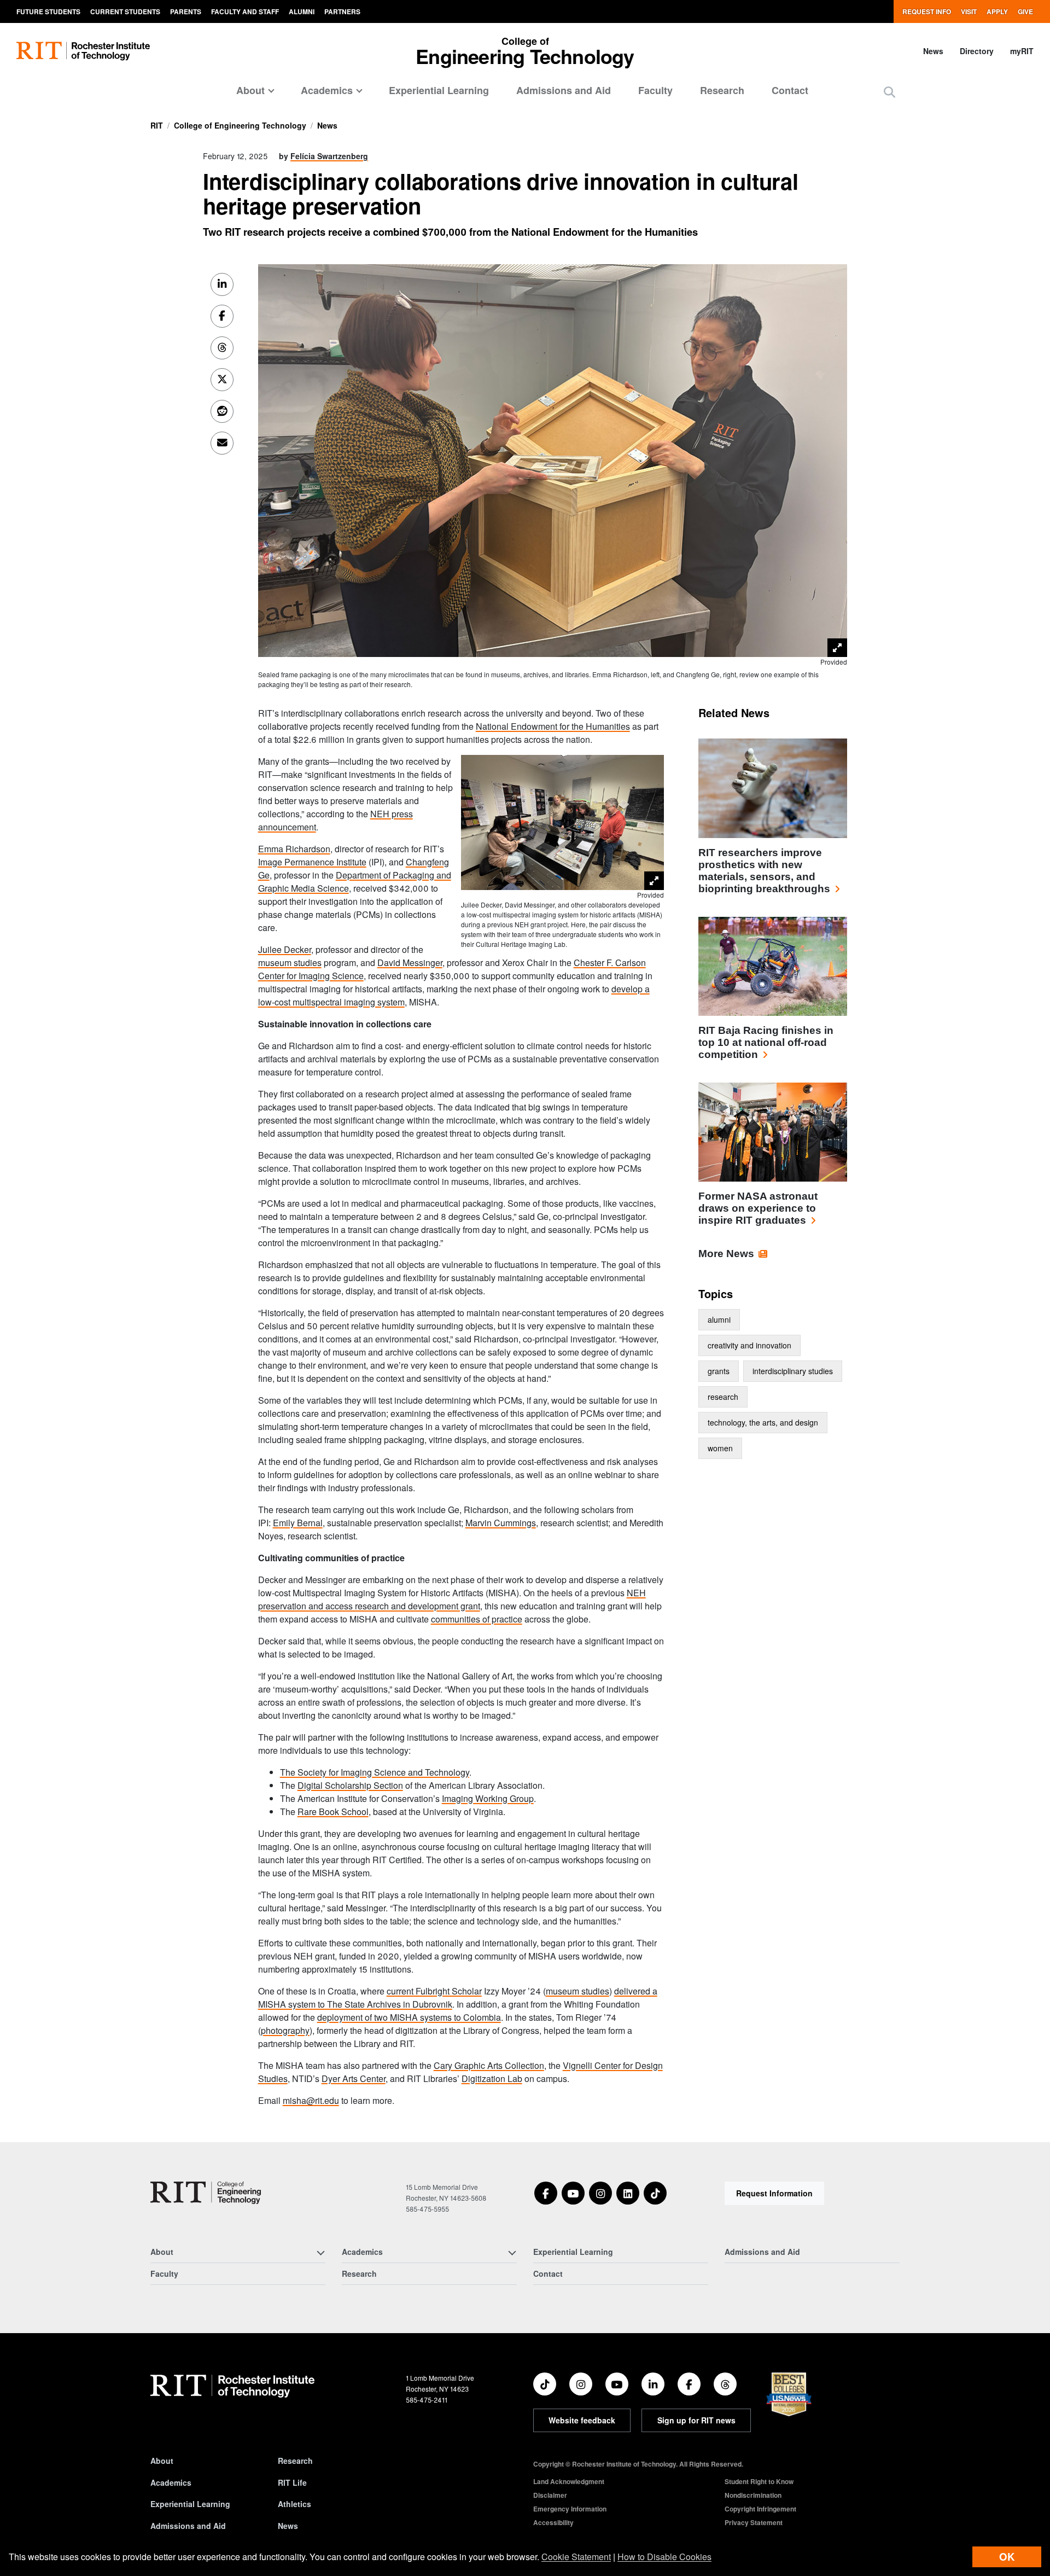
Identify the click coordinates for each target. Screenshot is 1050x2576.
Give (1025, 11)
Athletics (294, 2504)
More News (726, 1254)
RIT (157, 125)
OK (1007, 2557)
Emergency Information (570, 2509)
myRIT (1022, 51)
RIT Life (292, 2482)
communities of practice (477, 1619)
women (720, 1448)
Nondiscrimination (753, 2495)
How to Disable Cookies (664, 2557)
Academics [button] (327, 90)
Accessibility (553, 2522)
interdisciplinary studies (793, 1371)
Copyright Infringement (760, 2509)
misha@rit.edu (311, 2100)
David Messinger (410, 963)
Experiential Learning (439, 90)
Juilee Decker (285, 949)
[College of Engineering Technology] (206, 2193)
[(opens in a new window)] (546, 2193)
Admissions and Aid (564, 90)
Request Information (774, 2193)
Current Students (125, 11)
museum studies (290, 963)
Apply (997, 11)
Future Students (48, 11)
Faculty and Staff (245, 11)
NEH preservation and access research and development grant (452, 1599)
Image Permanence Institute (312, 862)
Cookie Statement (576, 2557)
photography (285, 2030)
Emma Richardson (294, 849)
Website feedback (582, 2420)
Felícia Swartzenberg (329, 156)
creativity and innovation (749, 1345)
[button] (889, 92)
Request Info (927, 11)
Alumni (302, 11)
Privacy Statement (754, 2522)
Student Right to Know (759, 2481)
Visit (969, 11)
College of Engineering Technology (240, 125)
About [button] (250, 90)
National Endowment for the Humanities (553, 726)
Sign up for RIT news (696, 2420)
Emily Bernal (298, 1523)
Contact (790, 90)
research (723, 1397)
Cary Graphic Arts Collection (489, 2065)
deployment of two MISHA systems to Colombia (409, 2017)
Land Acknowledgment (569, 2481)
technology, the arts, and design (763, 1422)
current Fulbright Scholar (434, 1991)
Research (722, 90)
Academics (171, 2482)
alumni (719, 1319)
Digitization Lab (492, 2078)
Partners (342, 11)
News (933, 51)
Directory (977, 51)
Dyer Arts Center (354, 2078)
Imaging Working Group (488, 1798)
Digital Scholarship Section (350, 1785)
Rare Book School (333, 1812)
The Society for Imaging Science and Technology (375, 1772)
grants (719, 1371)
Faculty (655, 90)
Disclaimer (550, 2495)
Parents (186, 11)
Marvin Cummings (501, 1523)
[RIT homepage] (83, 51)
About (162, 2461)
